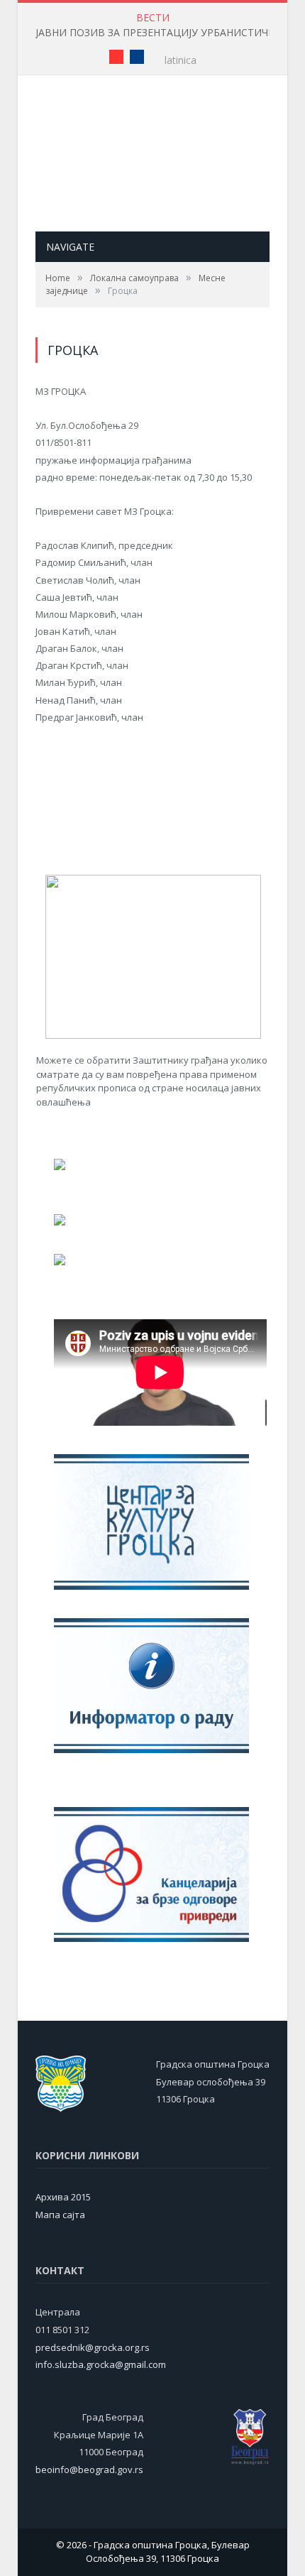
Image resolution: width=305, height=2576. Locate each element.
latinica (181, 60)
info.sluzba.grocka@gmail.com (101, 2364)
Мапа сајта (60, 2215)
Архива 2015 (63, 2197)
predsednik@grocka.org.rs (93, 2347)
